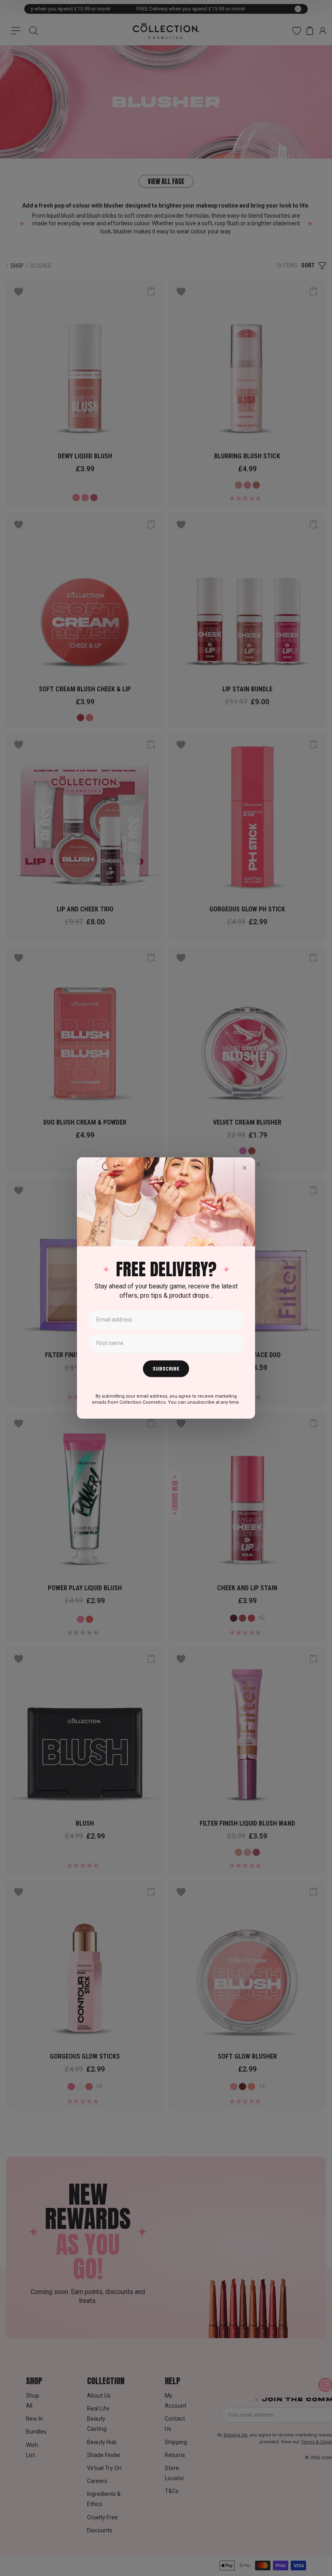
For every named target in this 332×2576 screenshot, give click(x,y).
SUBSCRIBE (166, 1369)
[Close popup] (245, 1168)
